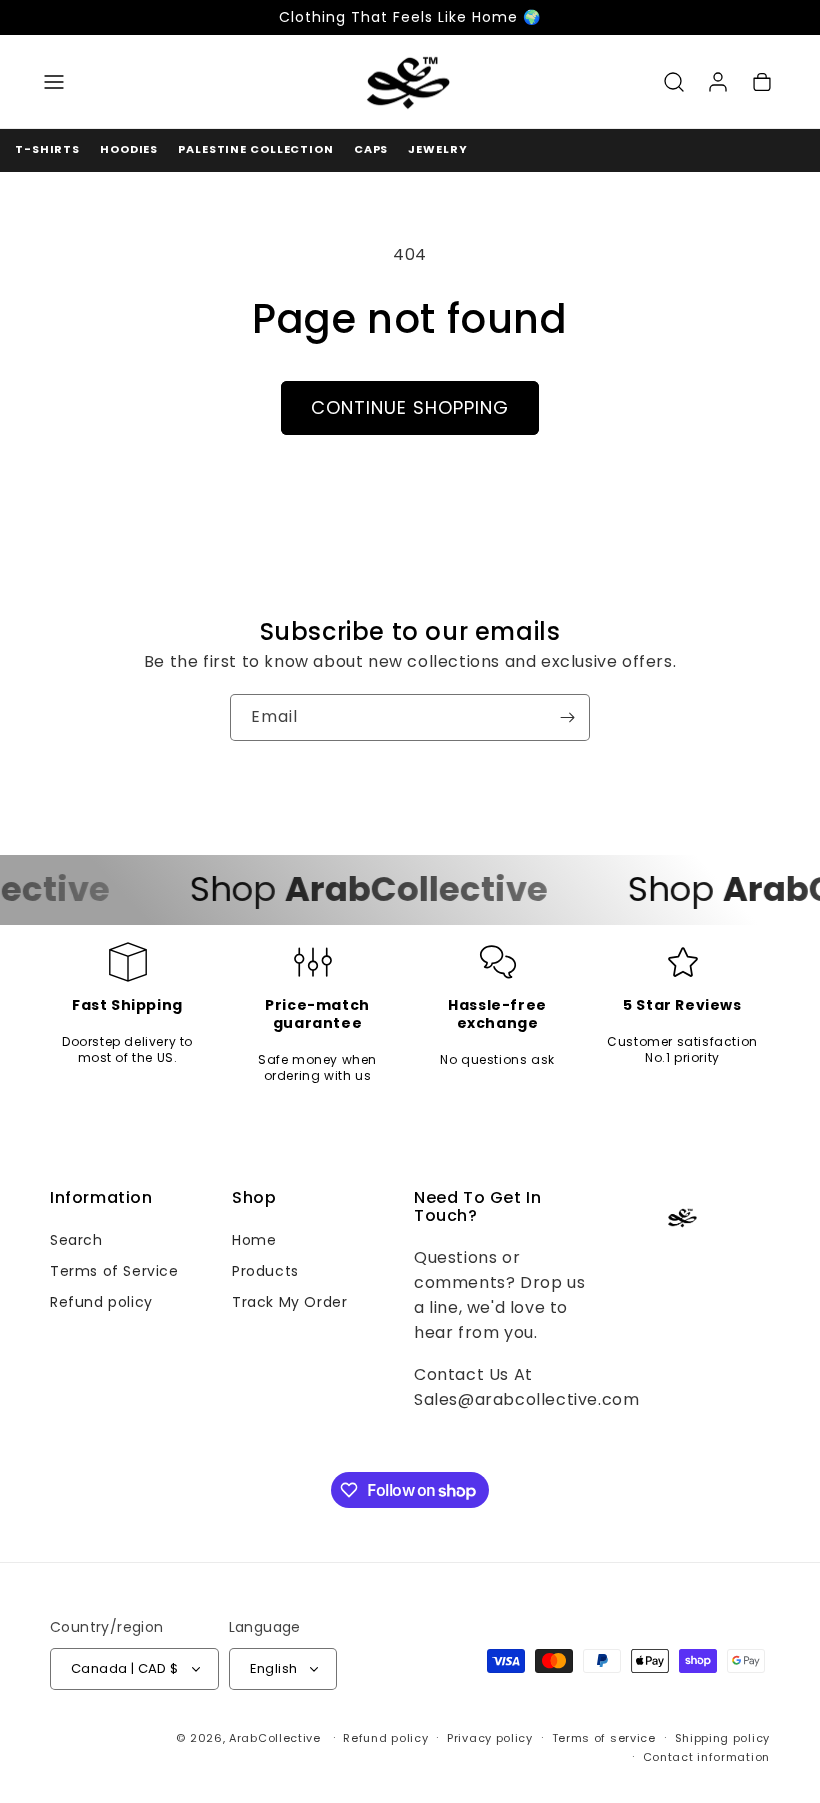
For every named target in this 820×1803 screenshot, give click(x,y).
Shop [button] (254, 1198)
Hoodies (129, 149)
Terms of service (604, 1738)
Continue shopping (410, 407)
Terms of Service (114, 1271)
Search (76, 1240)
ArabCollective (275, 1738)
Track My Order (289, 1302)
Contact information (706, 1757)
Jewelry (437, 149)
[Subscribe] (567, 717)
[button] (54, 82)
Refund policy (101, 1302)
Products (265, 1271)
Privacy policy (490, 1738)
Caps (371, 149)
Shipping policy (723, 1738)
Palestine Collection (256, 149)
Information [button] (101, 1198)
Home (254, 1240)
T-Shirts (47, 149)
